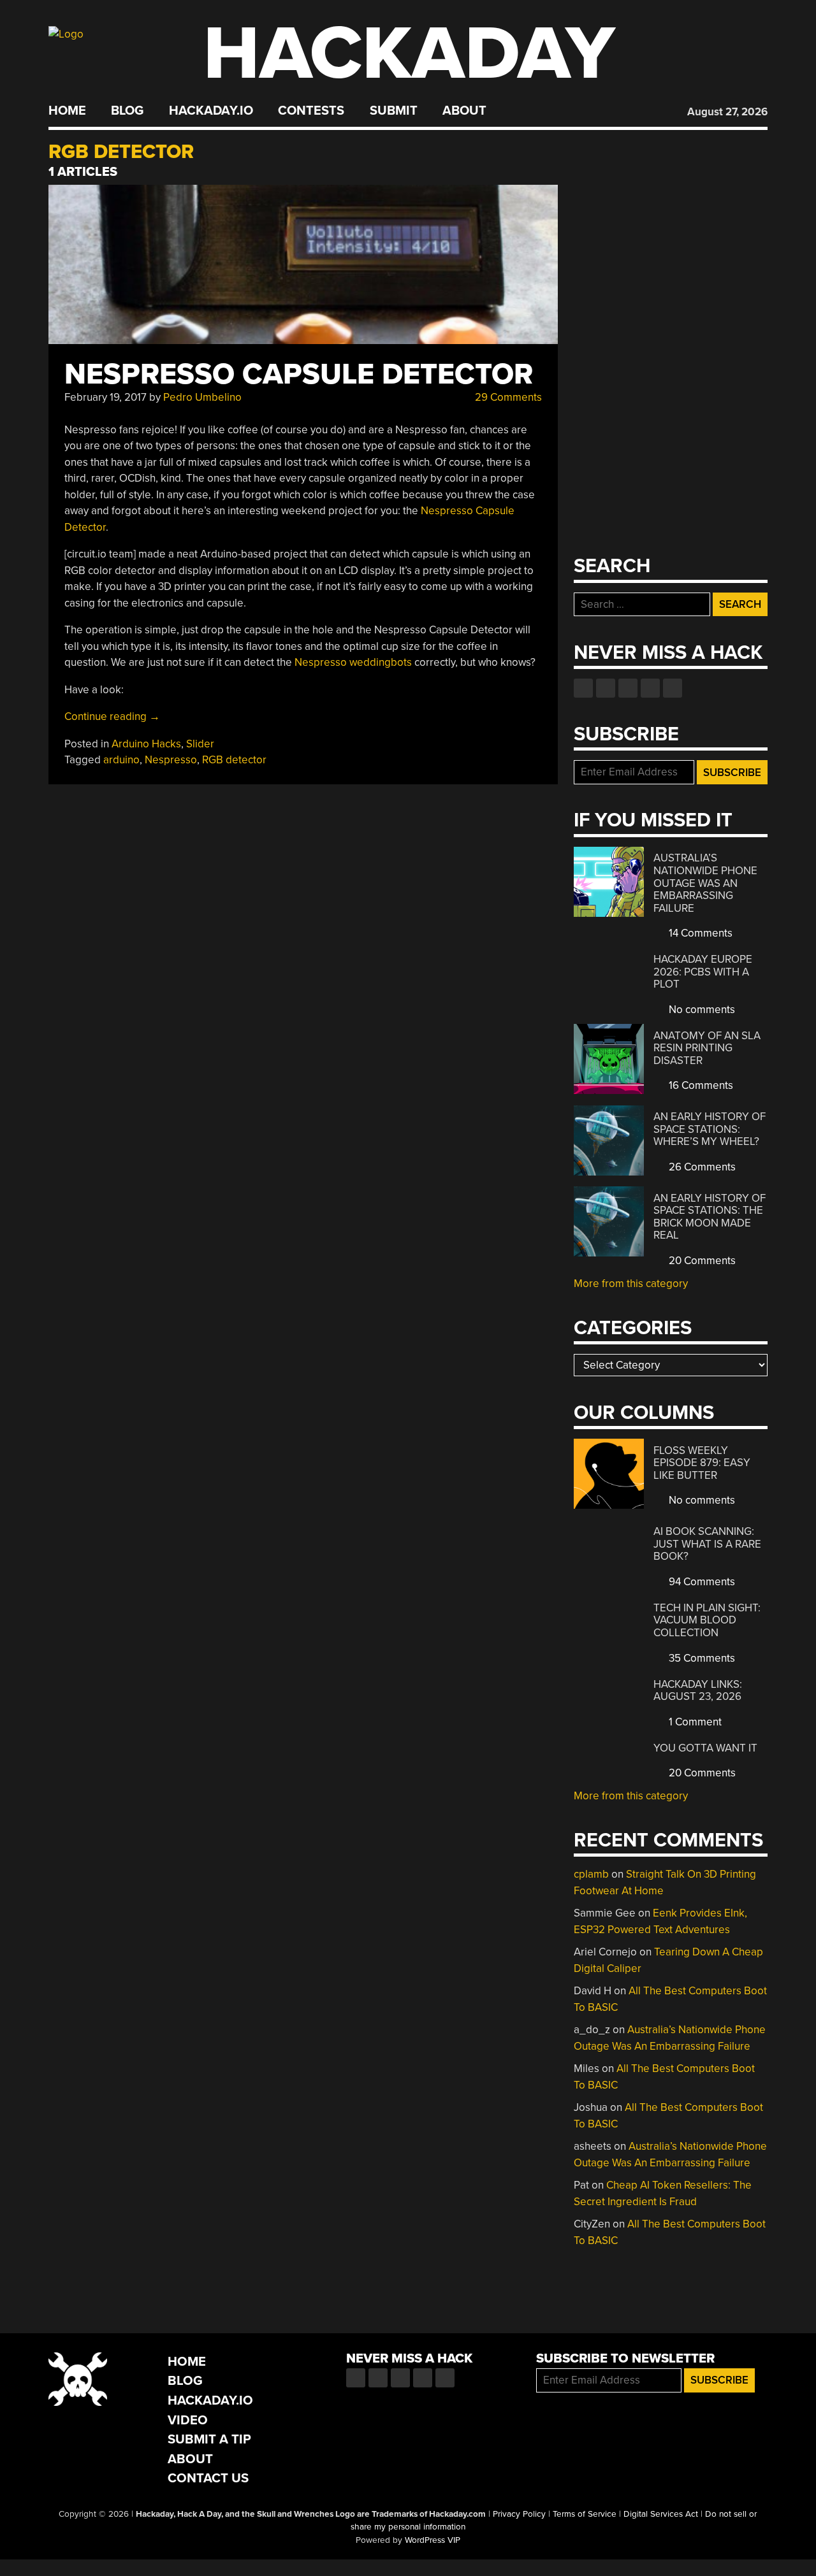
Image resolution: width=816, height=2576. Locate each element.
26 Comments (701, 1167)
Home (67, 111)
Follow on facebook (583, 688)
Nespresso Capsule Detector (299, 374)
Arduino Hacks (146, 744)
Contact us (673, 688)
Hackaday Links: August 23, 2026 (698, 1691)
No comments (701, 1010)
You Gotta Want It (705, 1748)
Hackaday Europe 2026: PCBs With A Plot (703, 972)
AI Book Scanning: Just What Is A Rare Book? (707, 1544)
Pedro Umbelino (202, 397)
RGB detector (234, 760)
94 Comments (701, 1582)
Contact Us (208, 2478)
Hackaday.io (211, 111)
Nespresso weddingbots (353, 662)
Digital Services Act (661, 2514)
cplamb (591, 1874)
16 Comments (700, 1085)
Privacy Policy (519, 2514)
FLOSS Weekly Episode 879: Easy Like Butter (702, 1463)
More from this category (631, 1284)
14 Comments (699, 933)
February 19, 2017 (106, 397)
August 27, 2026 (727, 112)
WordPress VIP (433, 2540)
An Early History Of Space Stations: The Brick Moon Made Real (710, 1217)
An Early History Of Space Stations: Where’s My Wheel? (710, 1129)
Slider (200, 744)
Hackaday (409, 54)
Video (188, 2420)
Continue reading (112, 716)
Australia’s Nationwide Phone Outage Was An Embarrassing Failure (705, 883)
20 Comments (701, 1261)
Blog (127, 111)
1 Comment (694, 1722)
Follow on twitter (606, 688)
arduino (121, 760)
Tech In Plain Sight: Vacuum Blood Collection (707, 1620)
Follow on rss (650, 688)
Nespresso (171, 760)
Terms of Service (585, 2514)
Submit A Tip (209, 2439)
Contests (311, 111)
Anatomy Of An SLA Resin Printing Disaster (707, 1048)
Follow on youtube (628, 688)
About (464, 111)
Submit (394, 111)
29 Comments (507, 397)
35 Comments (701, 1658)
